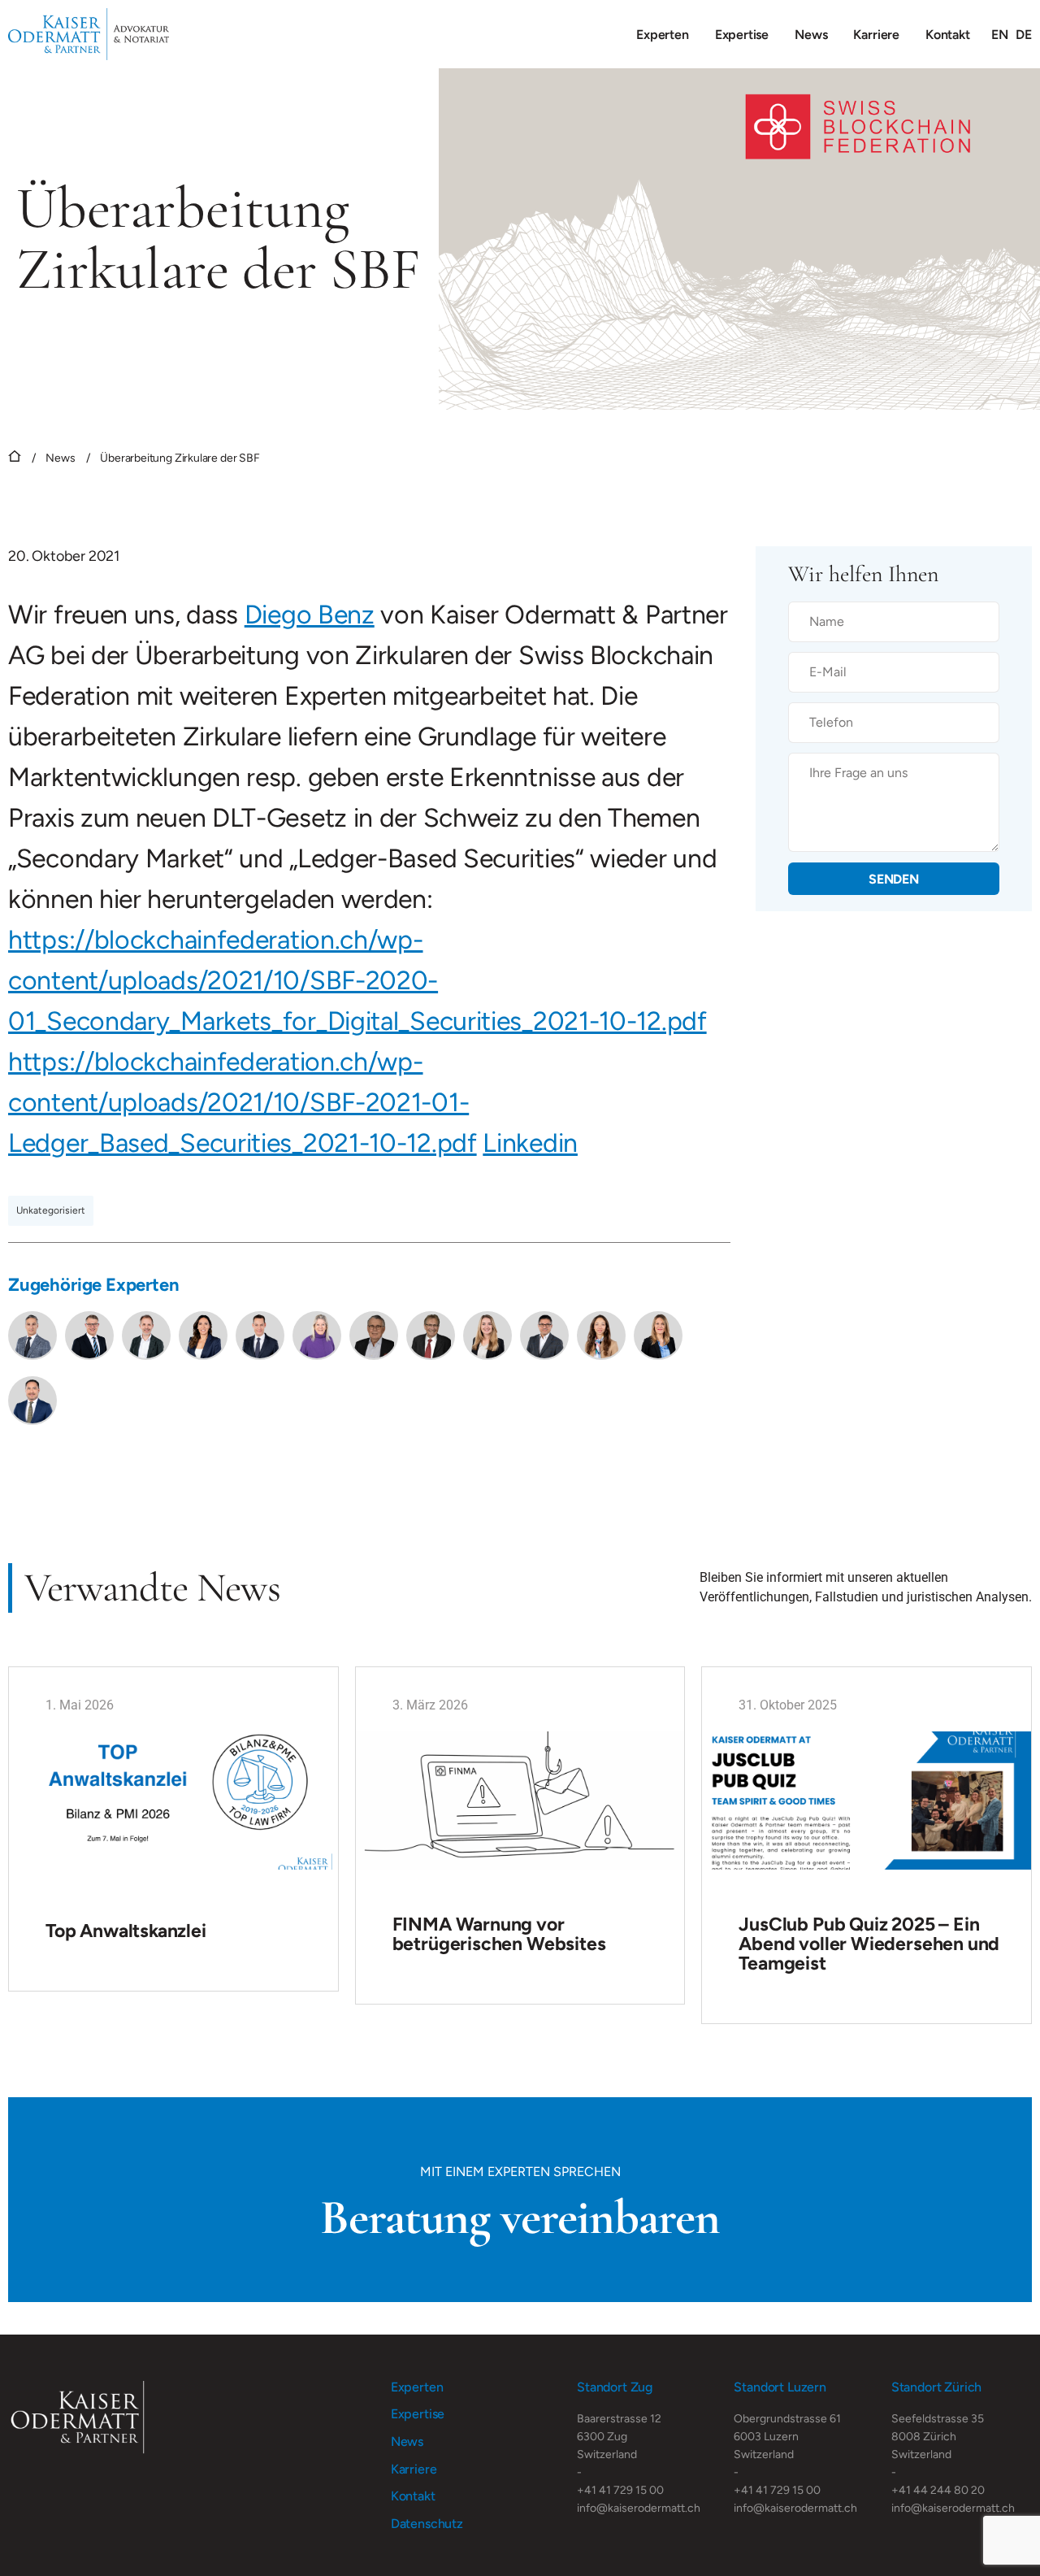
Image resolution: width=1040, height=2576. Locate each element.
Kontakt (948, 35)
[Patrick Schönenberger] (32, 1401)
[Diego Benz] (146, 1336)
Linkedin (530, 1143)
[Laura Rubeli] (487, 1336)
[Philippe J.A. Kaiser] (32, 1336)
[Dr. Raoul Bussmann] (374, 1336)
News (811, 35)
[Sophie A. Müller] (601, 1336)
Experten (663, 35)
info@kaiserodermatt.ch (639, 2508)
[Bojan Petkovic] (544, 1336)
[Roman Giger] (431, 1336)
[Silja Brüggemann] (658, 1336)
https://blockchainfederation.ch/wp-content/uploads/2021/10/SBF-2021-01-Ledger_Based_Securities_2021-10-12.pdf (243, 1102)
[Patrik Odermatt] (89, 1336)
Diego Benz (310, 615)
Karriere (876, 35)
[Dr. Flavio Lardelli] (260, 1336)
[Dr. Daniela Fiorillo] (203, 1336)
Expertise (742, 35)
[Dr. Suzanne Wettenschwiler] (317, 1336)
